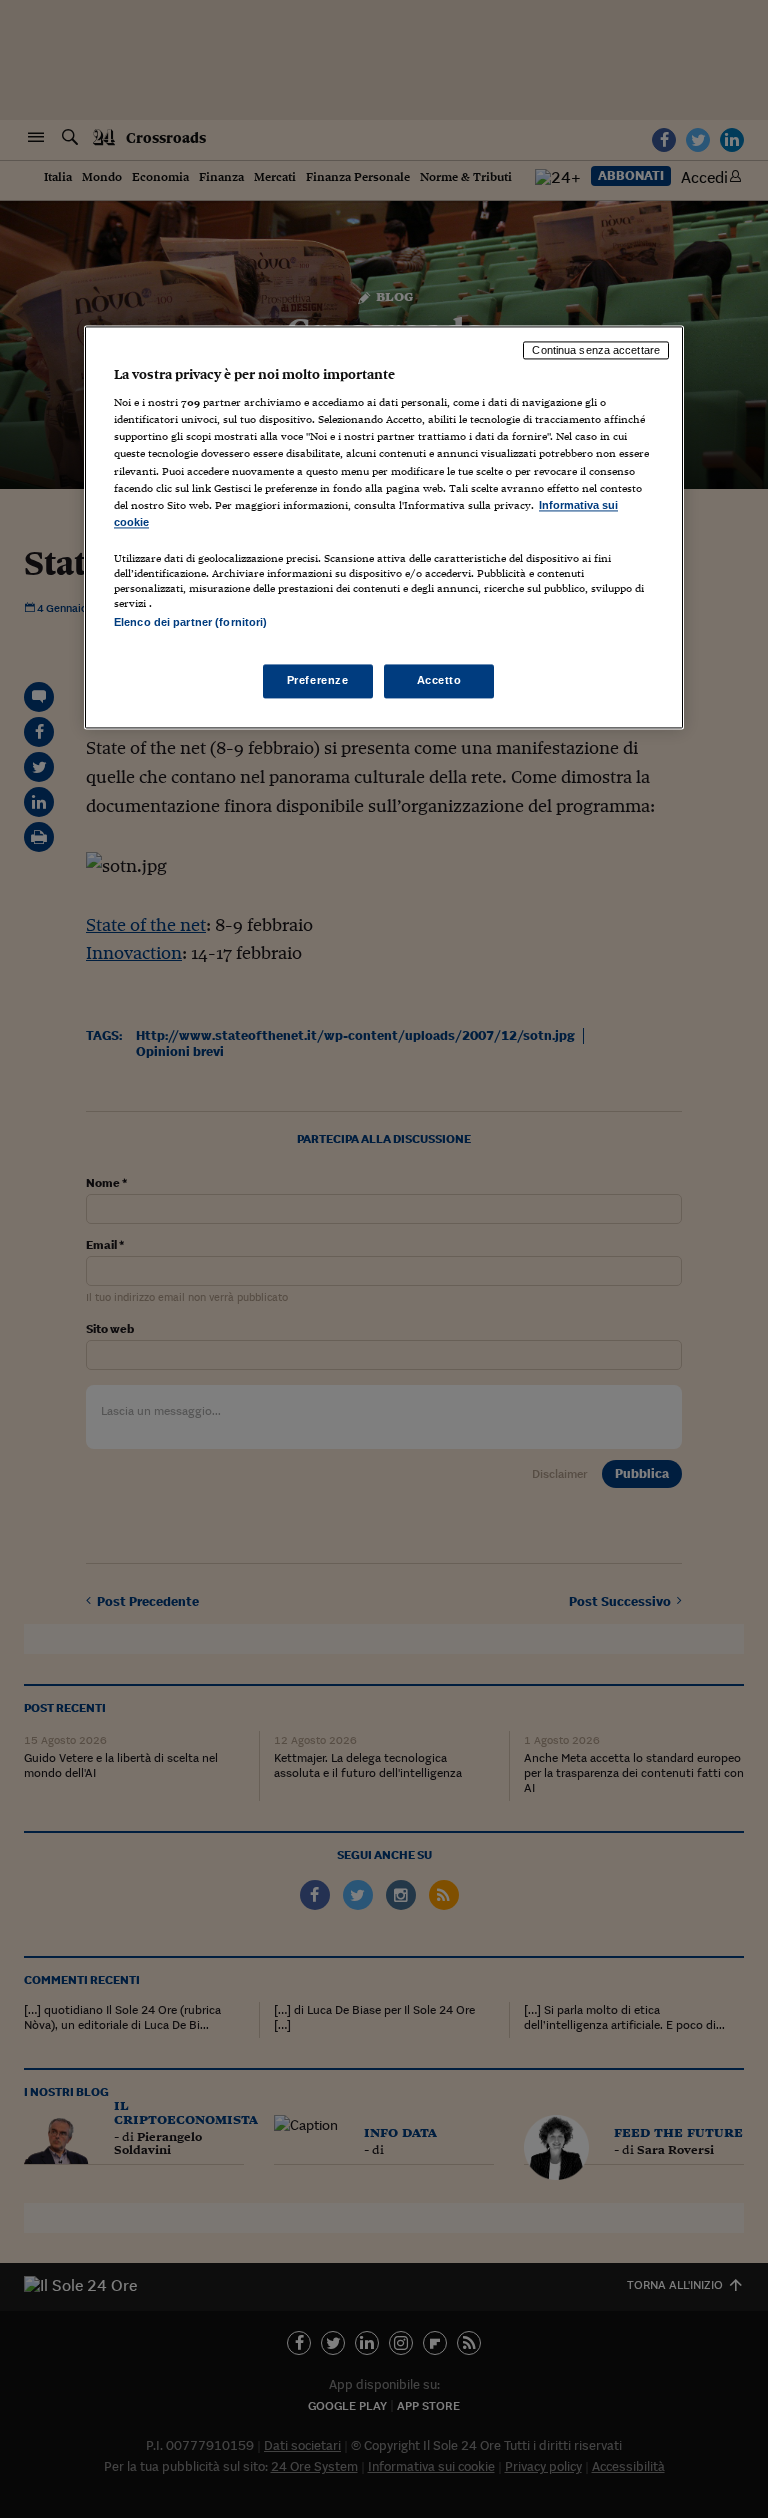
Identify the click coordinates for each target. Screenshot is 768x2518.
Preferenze (318, 681)
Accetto (439, 681)
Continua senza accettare (596, 350)
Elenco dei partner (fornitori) (190, 622)
